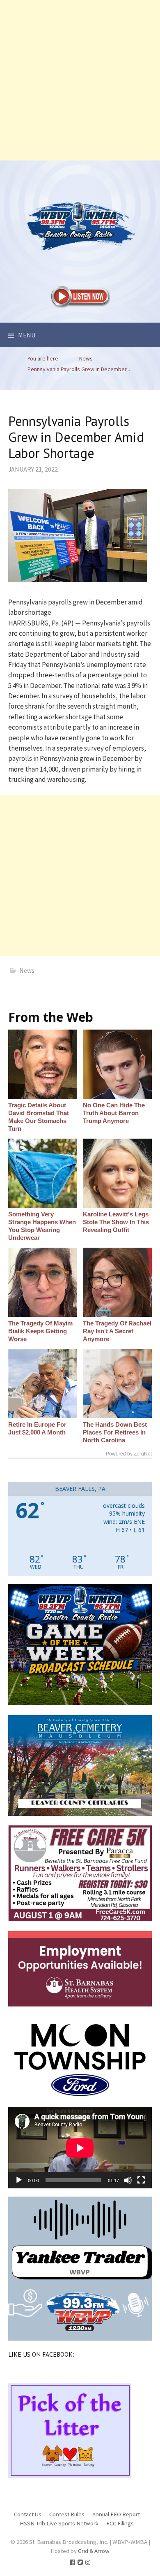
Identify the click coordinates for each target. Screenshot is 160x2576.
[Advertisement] (80, 80)
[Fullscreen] (141, 2180)
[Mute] (128, 2180)
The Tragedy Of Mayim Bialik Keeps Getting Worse (40, 1331)
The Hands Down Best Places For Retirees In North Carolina (115, 1432)
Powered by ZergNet (129, 1454)
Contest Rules (67, 2514)
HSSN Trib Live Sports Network (59, 2523)
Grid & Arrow (94, 2551)
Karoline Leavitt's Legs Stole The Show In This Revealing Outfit (116, 1222)
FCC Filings (120, 2523)
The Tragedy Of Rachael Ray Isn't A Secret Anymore (117, 1331)
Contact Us (28, 2514)
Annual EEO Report (116, 2514)
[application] (80, 2148)
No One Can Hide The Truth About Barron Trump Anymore (114, 1113)
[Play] (19, 2180)
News (27, 970)
